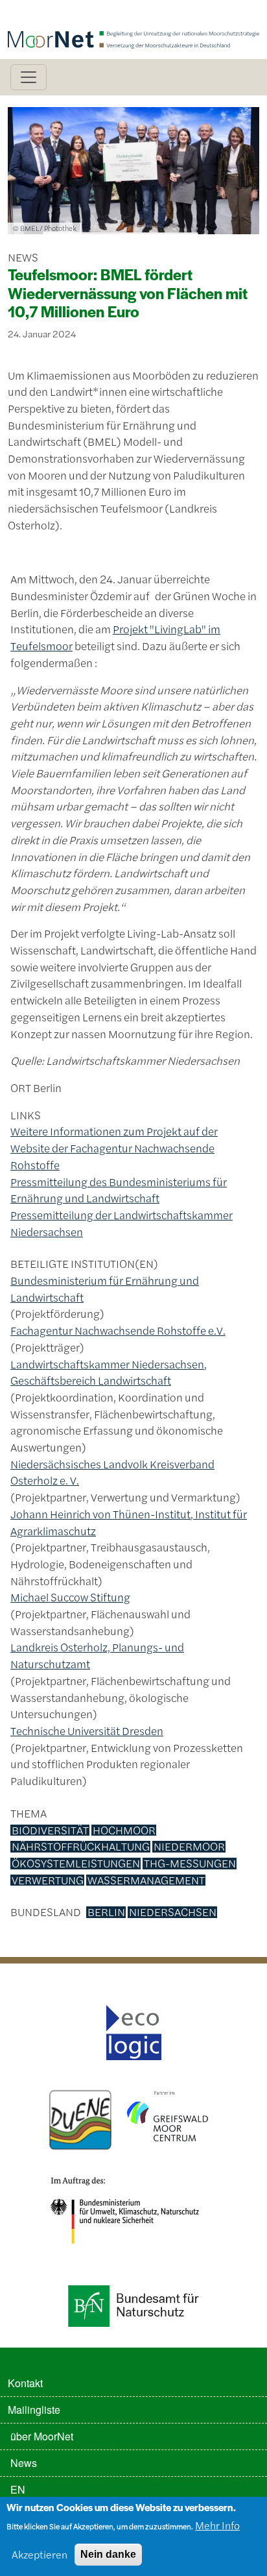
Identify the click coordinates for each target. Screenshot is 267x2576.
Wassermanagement (146, 1880)
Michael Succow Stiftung (70, 1597)
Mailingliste (34, 2410)
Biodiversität (50, 1830)
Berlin (106, 1912)
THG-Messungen (190, 1864)
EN (18, 2489)
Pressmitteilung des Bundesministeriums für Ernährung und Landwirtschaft (119, 1190)
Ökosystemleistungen (76, 1864)
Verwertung (48, 1880)
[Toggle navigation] (29, 77)
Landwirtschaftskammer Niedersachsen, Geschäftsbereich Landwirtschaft (109, 1372)
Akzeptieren (40, 2554)
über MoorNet (42, 2436)
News (24, 2463)
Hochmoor (124, 1830)
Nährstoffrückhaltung (81, 1847)
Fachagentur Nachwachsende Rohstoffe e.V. (118, 1330)
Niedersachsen (173, 1912)
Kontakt (25, 2383)
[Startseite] (133, 18)
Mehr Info (217, 2525)
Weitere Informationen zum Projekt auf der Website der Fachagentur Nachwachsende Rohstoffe (114, 1148)
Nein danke (108, 2554)
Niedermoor (189, 1847)
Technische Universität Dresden (87, 1731)
